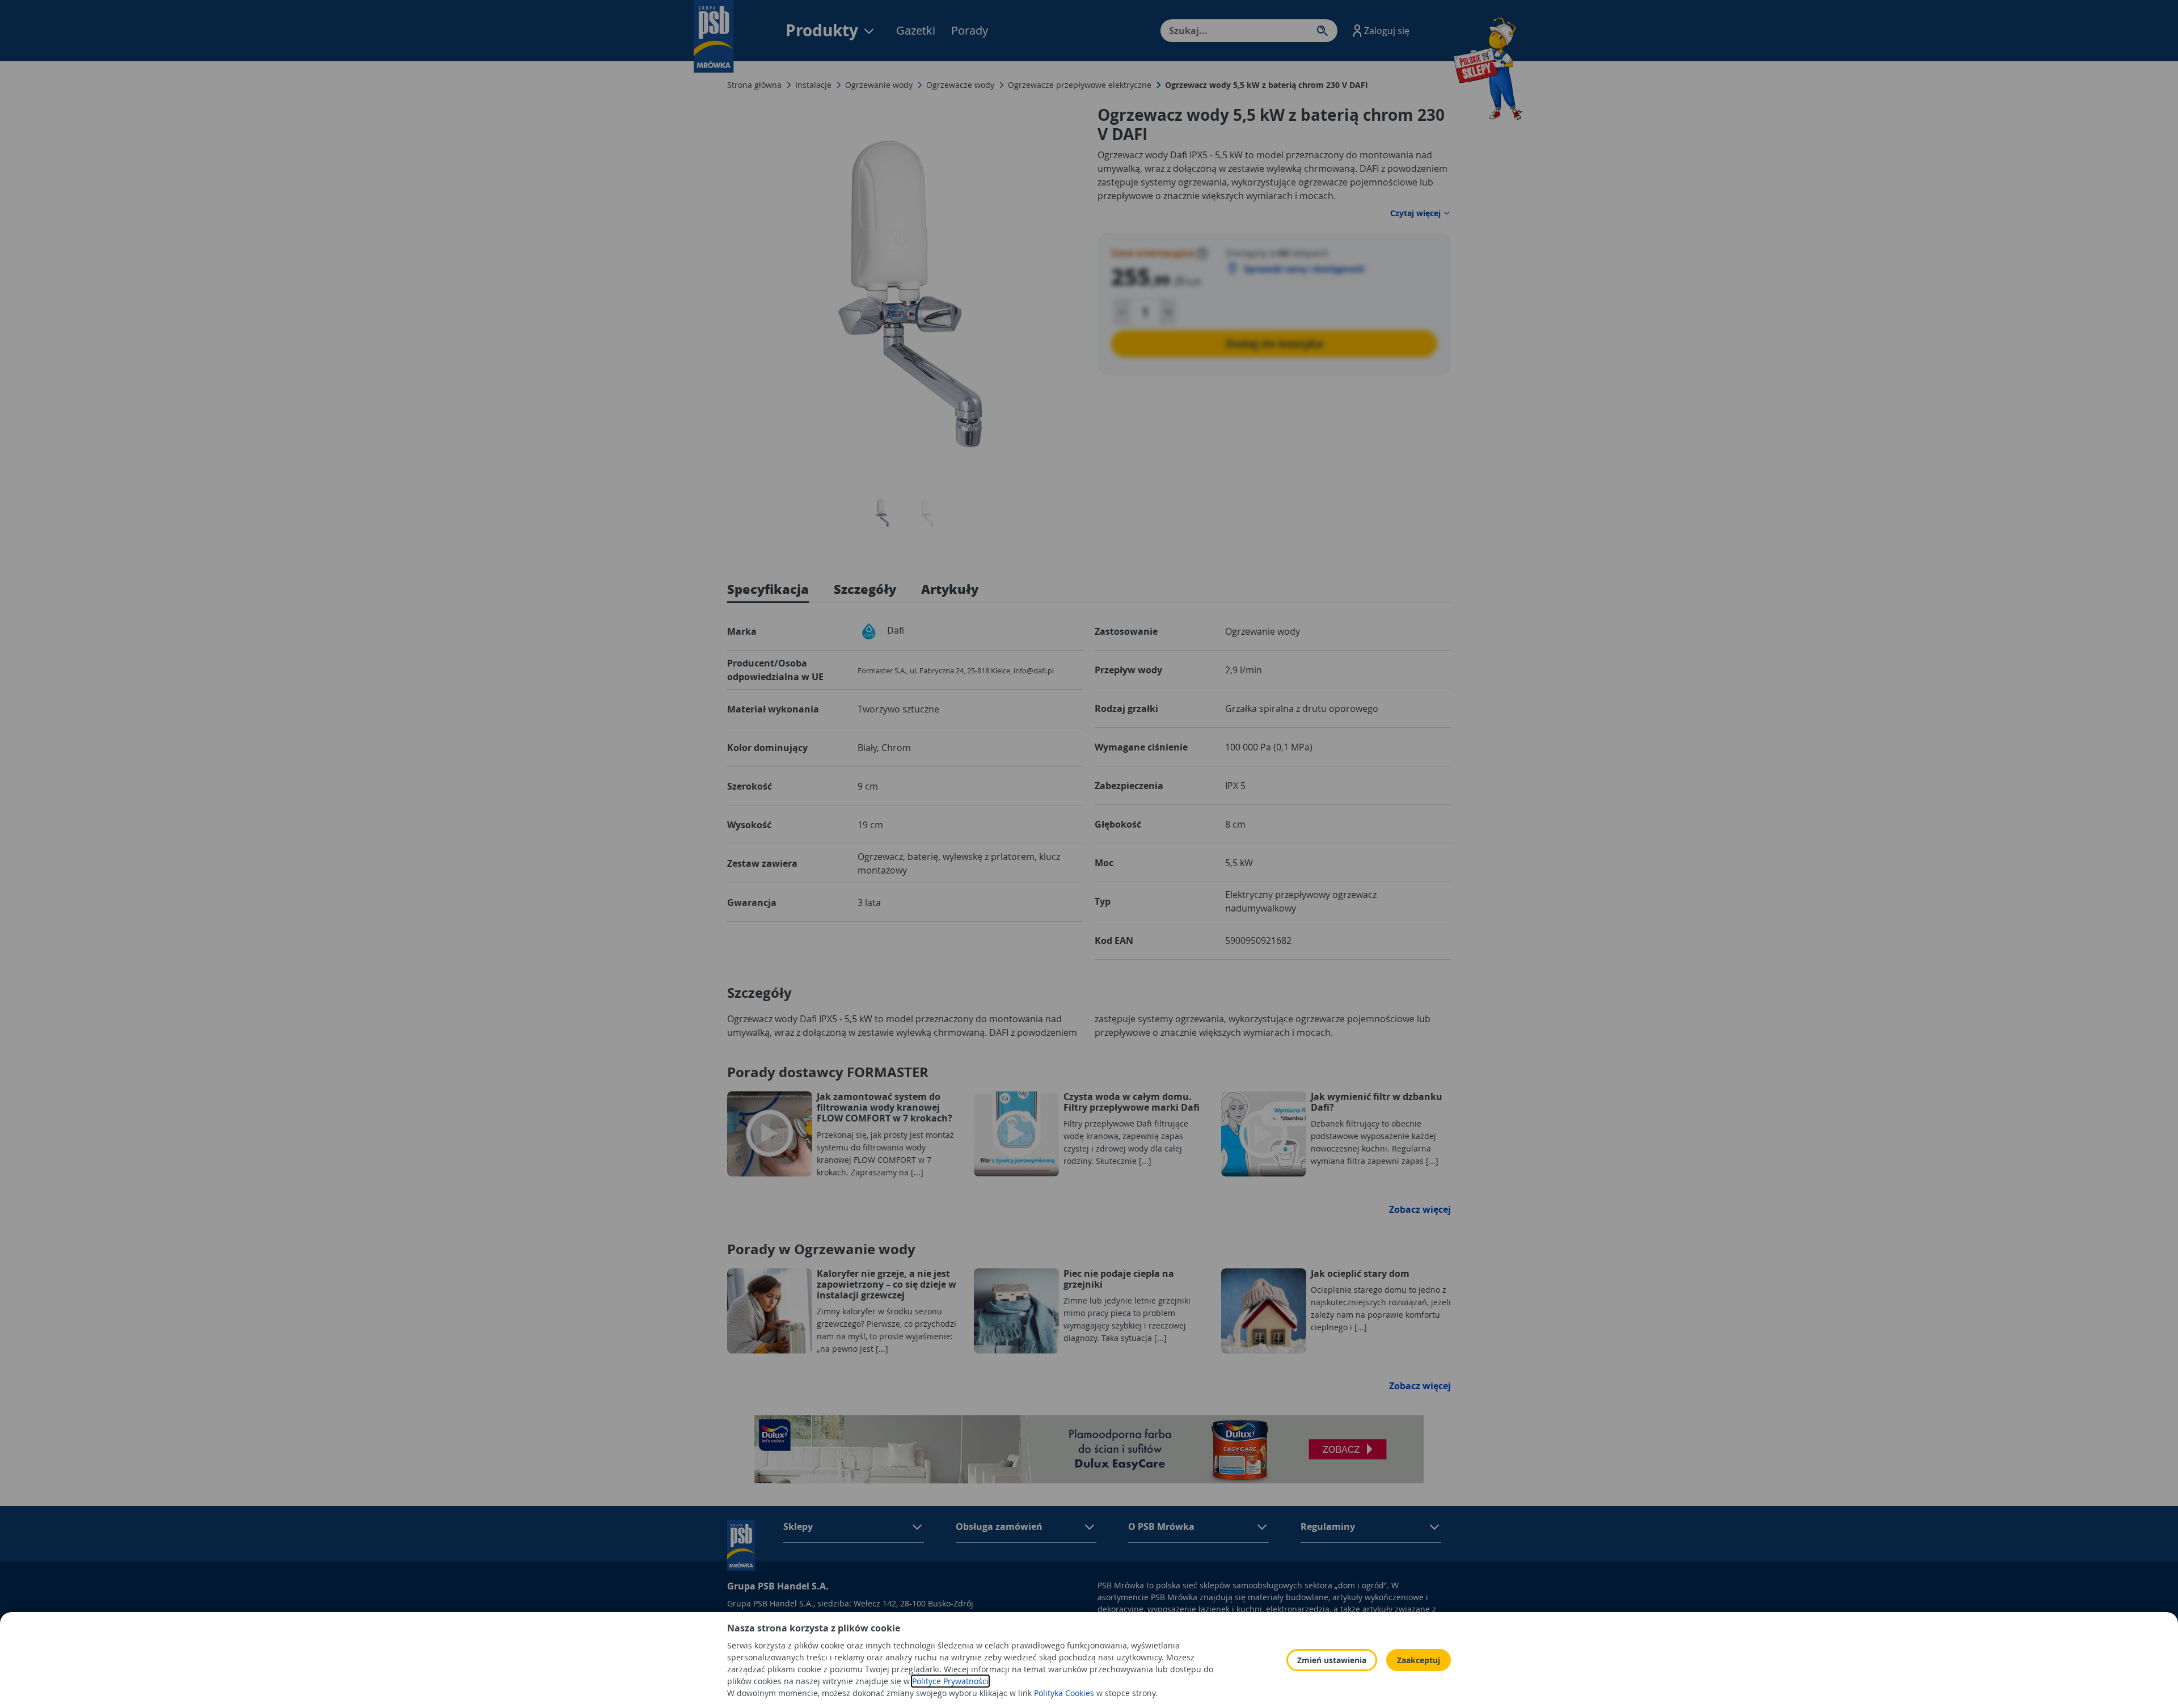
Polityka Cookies (1064, 1693)
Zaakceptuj (1419, 1660)
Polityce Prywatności (950, 1681)
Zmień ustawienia (1332, 1660)
